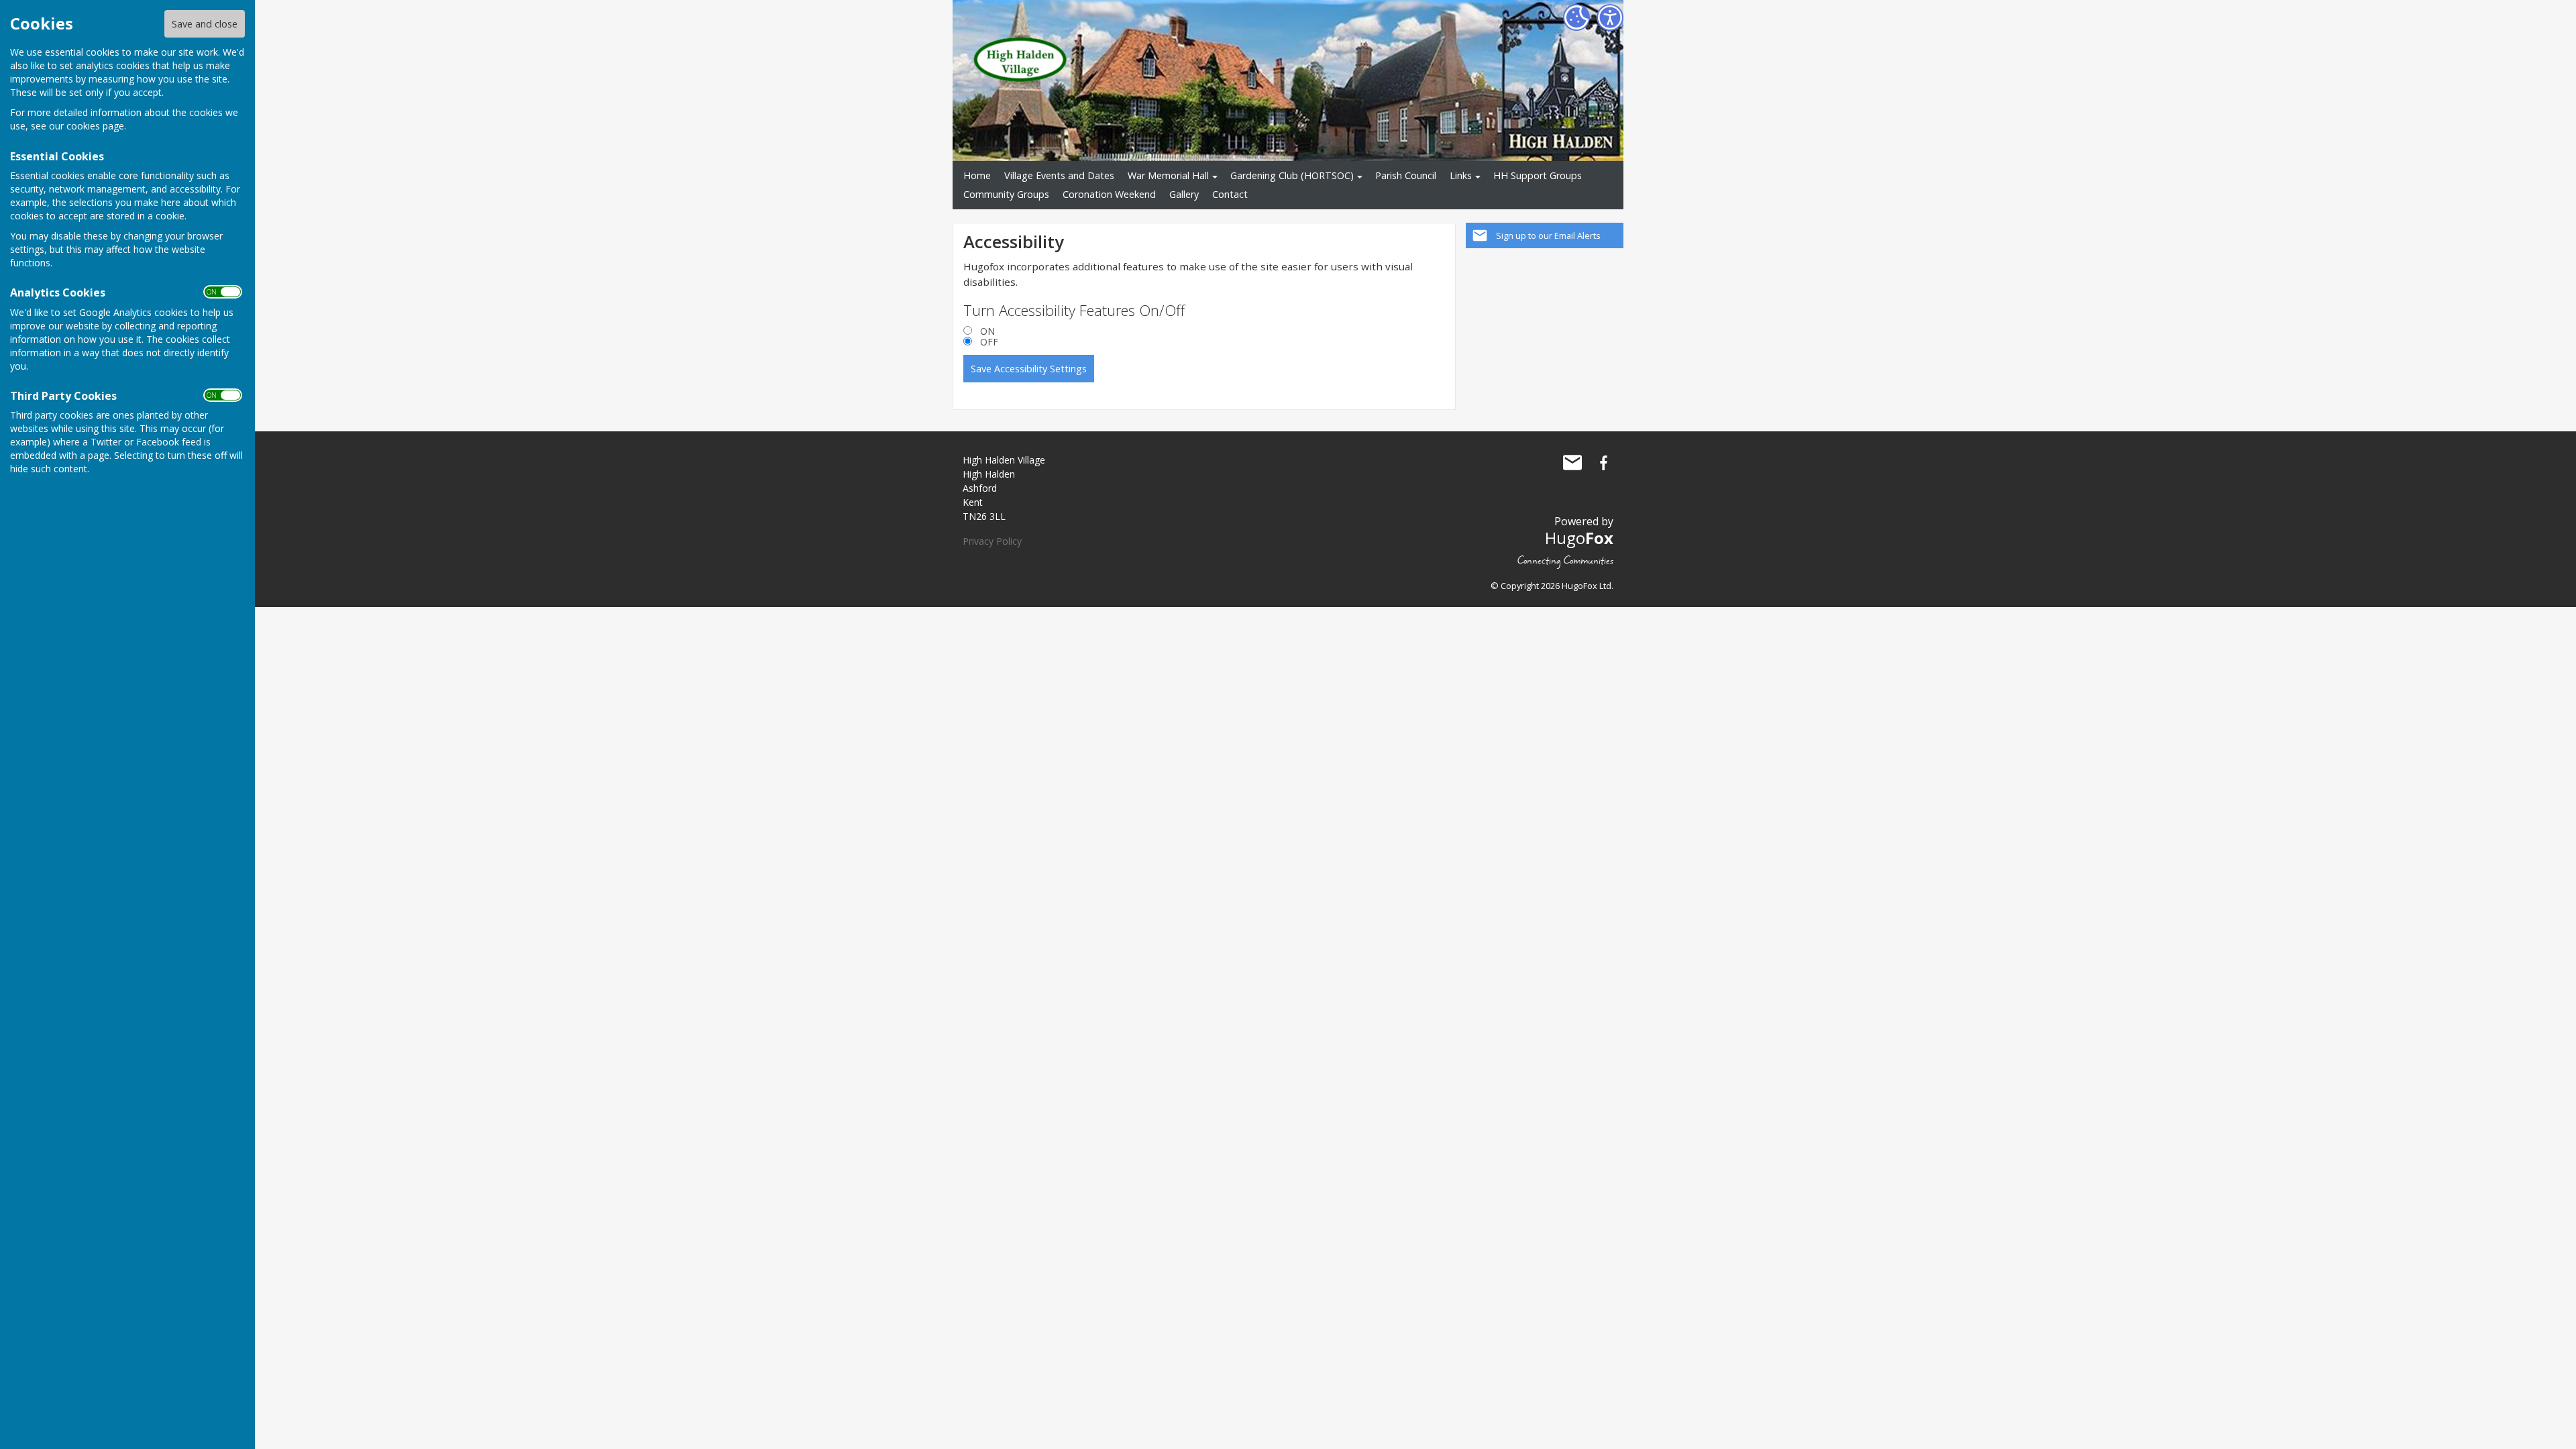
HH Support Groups (1538, 175)
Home (977, 175)
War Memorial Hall (1168, 175)
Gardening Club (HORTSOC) (1292, 175)
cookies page (95, 126)
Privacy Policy (992, 541)
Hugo (1579, 538)
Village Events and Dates (1059, 175)
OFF (989, 342)
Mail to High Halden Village (1572, 463)
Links (1461, 175)
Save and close (205, 24)
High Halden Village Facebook (1603, 463)
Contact (1230, 194)
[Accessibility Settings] (1610, 17)
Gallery (1184, 194)
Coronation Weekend (1109, 194)
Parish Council (1406, 175)
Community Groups (1006, 194)
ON (987, 331)
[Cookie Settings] (1576, 17)
